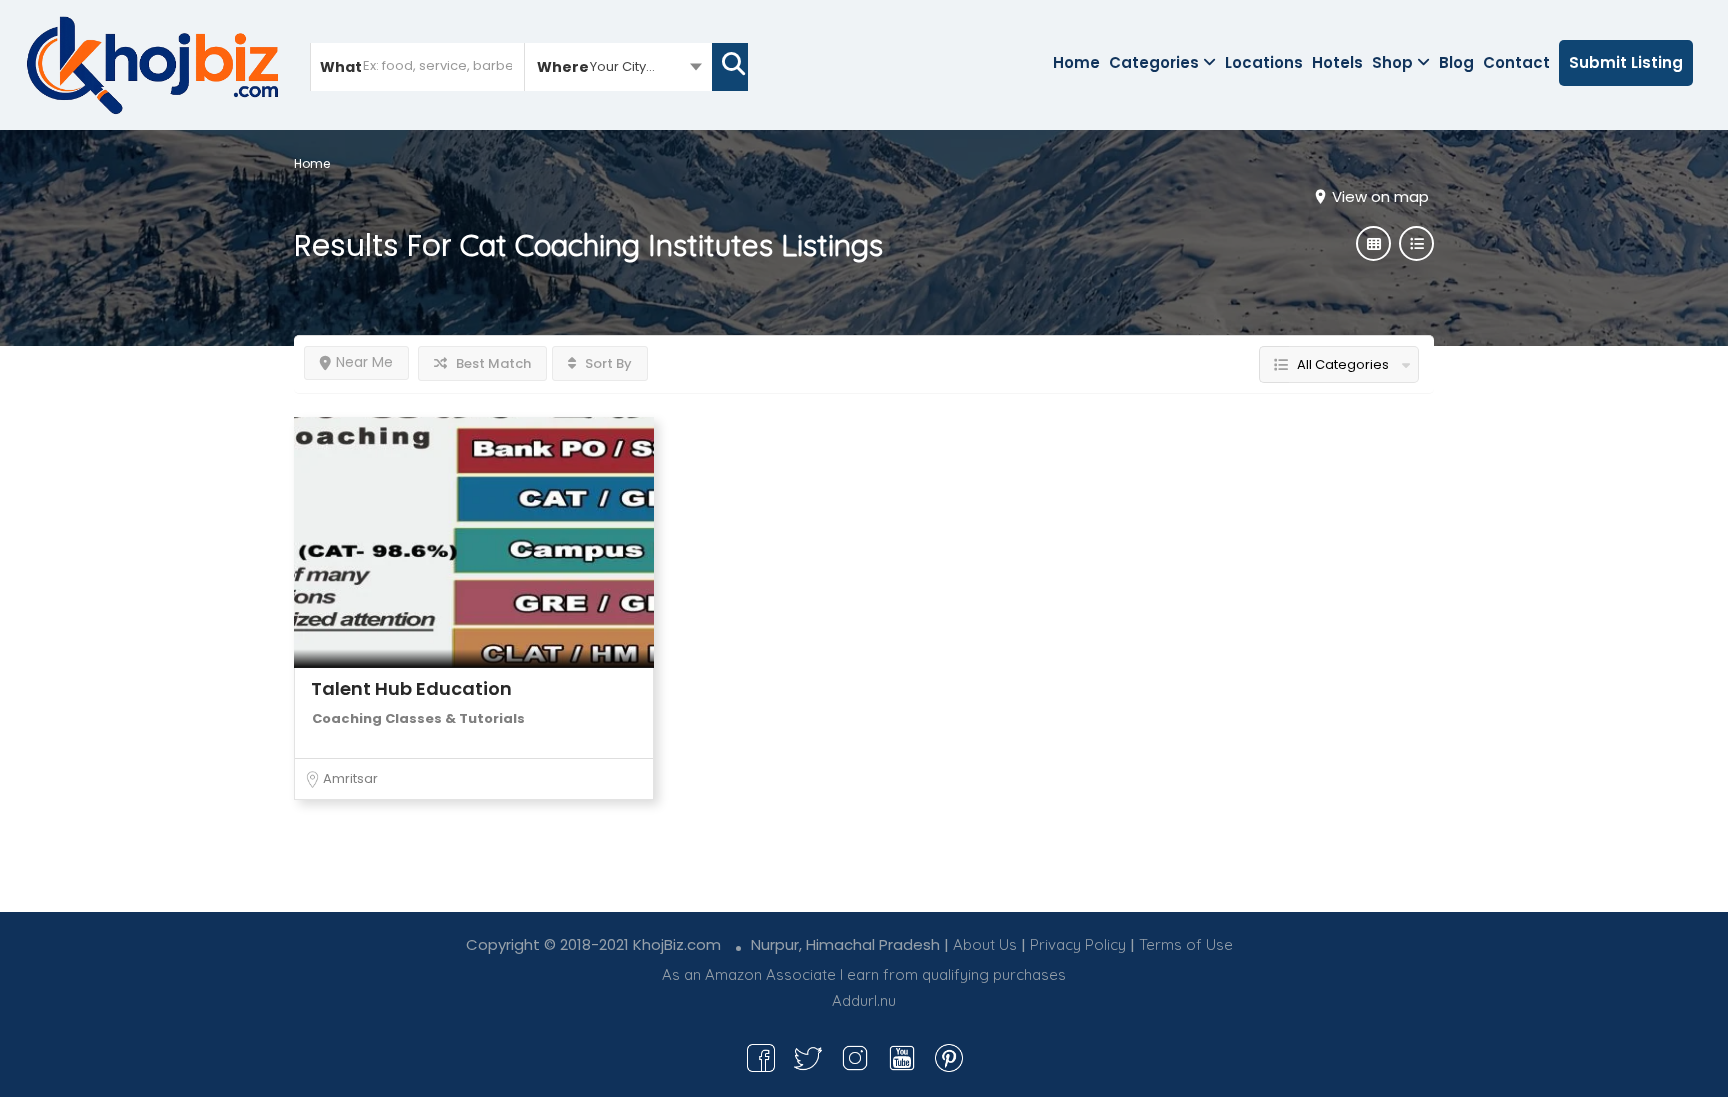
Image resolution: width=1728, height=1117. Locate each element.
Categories (1154, 62)
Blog (1456, 62)
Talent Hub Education (411, 688)
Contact (1516, 62)
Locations (1264, 62)
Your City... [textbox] (622, 66)
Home (1076, 62)
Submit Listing (1626, 62)
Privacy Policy (1078, 944)
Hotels (1337, 62)
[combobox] (618, 66)
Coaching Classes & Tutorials (418, 718)
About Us (985, 944)
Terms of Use (1186, 944)
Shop (1392, 62)
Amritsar (350, 778)
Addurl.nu (864, 1000)
